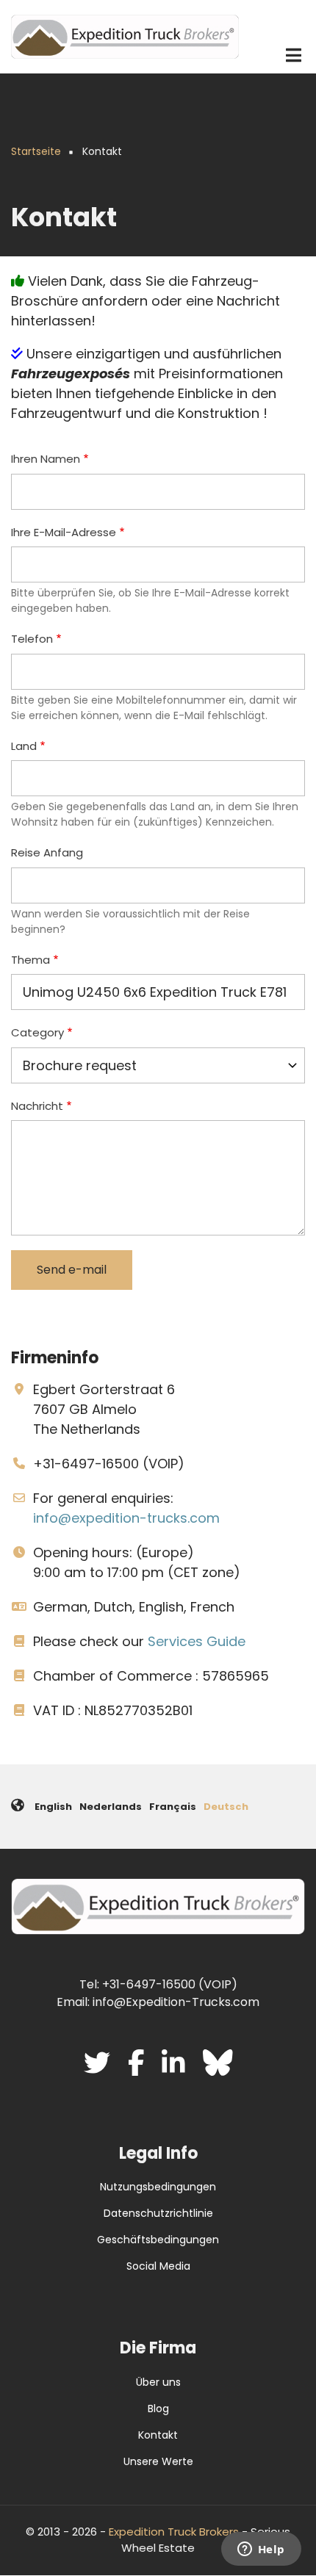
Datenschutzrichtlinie (158, 2213)
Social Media (158, 2266)
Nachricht (37, 1106)
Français (173, 1807)
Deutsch (226, 1807)
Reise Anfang (47, 852)
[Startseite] (125, 36)
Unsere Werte (158, 2461)
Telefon (32, 639)
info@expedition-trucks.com (126, 1518)
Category (37, 1032)
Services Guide (197, 1641)
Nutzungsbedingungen (158, 2187)
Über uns (158, 2382)
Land (24, 746)
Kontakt (158, 2435)
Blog (158, 2409)
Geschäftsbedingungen (158, 2240)
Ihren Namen (46, 459)
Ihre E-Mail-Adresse (64, 532)
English (53, 1807)
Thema (30, 960)
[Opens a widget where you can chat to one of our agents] (261, 2550)
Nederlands (111, 1807)
